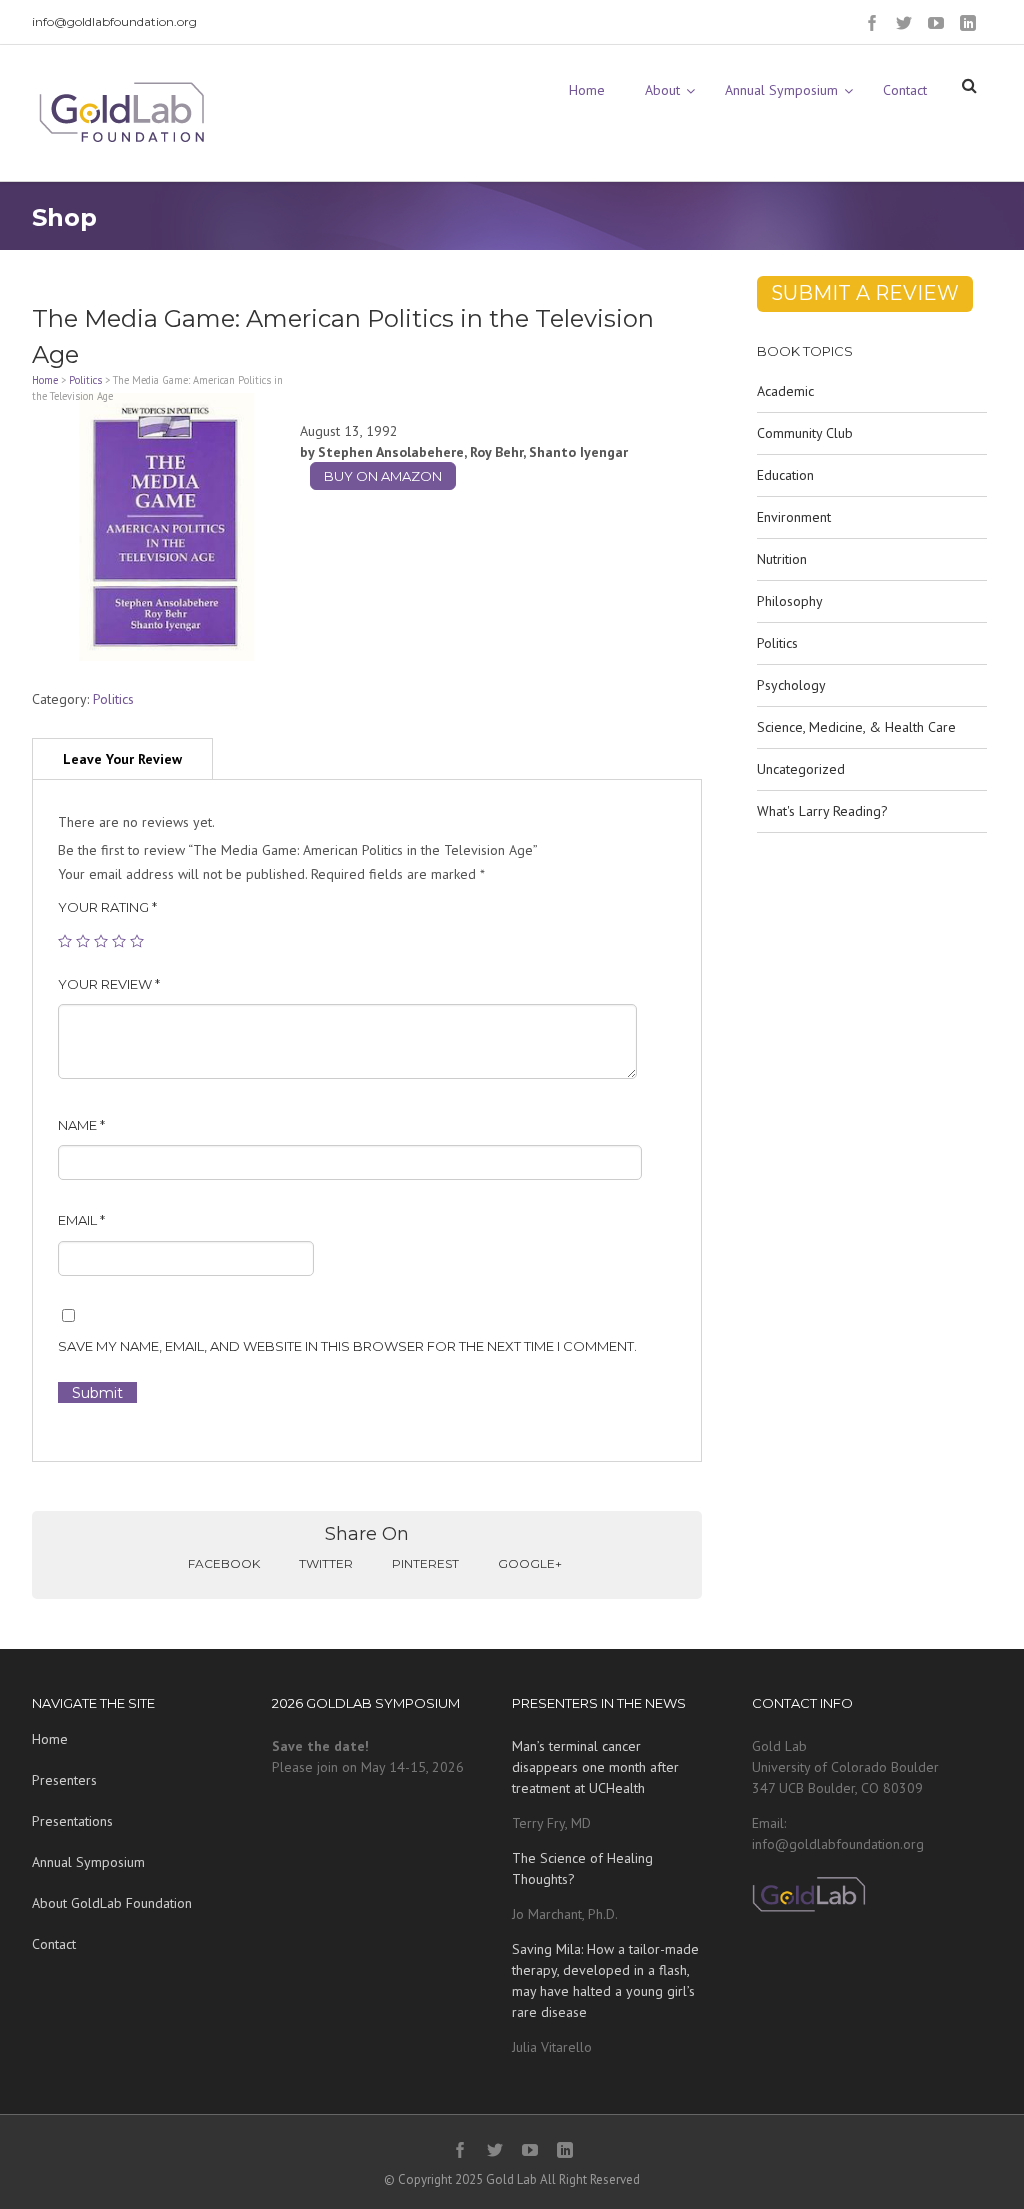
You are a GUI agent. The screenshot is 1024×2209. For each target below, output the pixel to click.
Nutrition (782, 559)
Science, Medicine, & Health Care (856, 727)
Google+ (530, 1563)
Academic (785, 391)
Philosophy (790, 601)
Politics (85, 380)
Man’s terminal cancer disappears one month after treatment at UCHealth (595, 1767)
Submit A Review (865, 293)
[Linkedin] (968, 23)
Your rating (107, 907)
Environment (794, 517)
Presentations (72, 1821)
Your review (109, 984)
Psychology (791, 685)
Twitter (326, 1563)
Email (81, 1220)
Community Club (805, 433)
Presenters (64, 1780)
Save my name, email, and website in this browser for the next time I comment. (347, 1346)
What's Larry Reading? (822, 811)
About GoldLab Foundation (112, 1903)
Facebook (224, 1563)
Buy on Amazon (383, 476)
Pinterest (425, 1563)
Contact (54, 1944)
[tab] (122, 758)
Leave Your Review (122, 759)
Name (81, 1125)
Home (45, 380)
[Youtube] (936, 23)
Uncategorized (801, 769)
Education (785, 475)
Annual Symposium (88, 1862)
